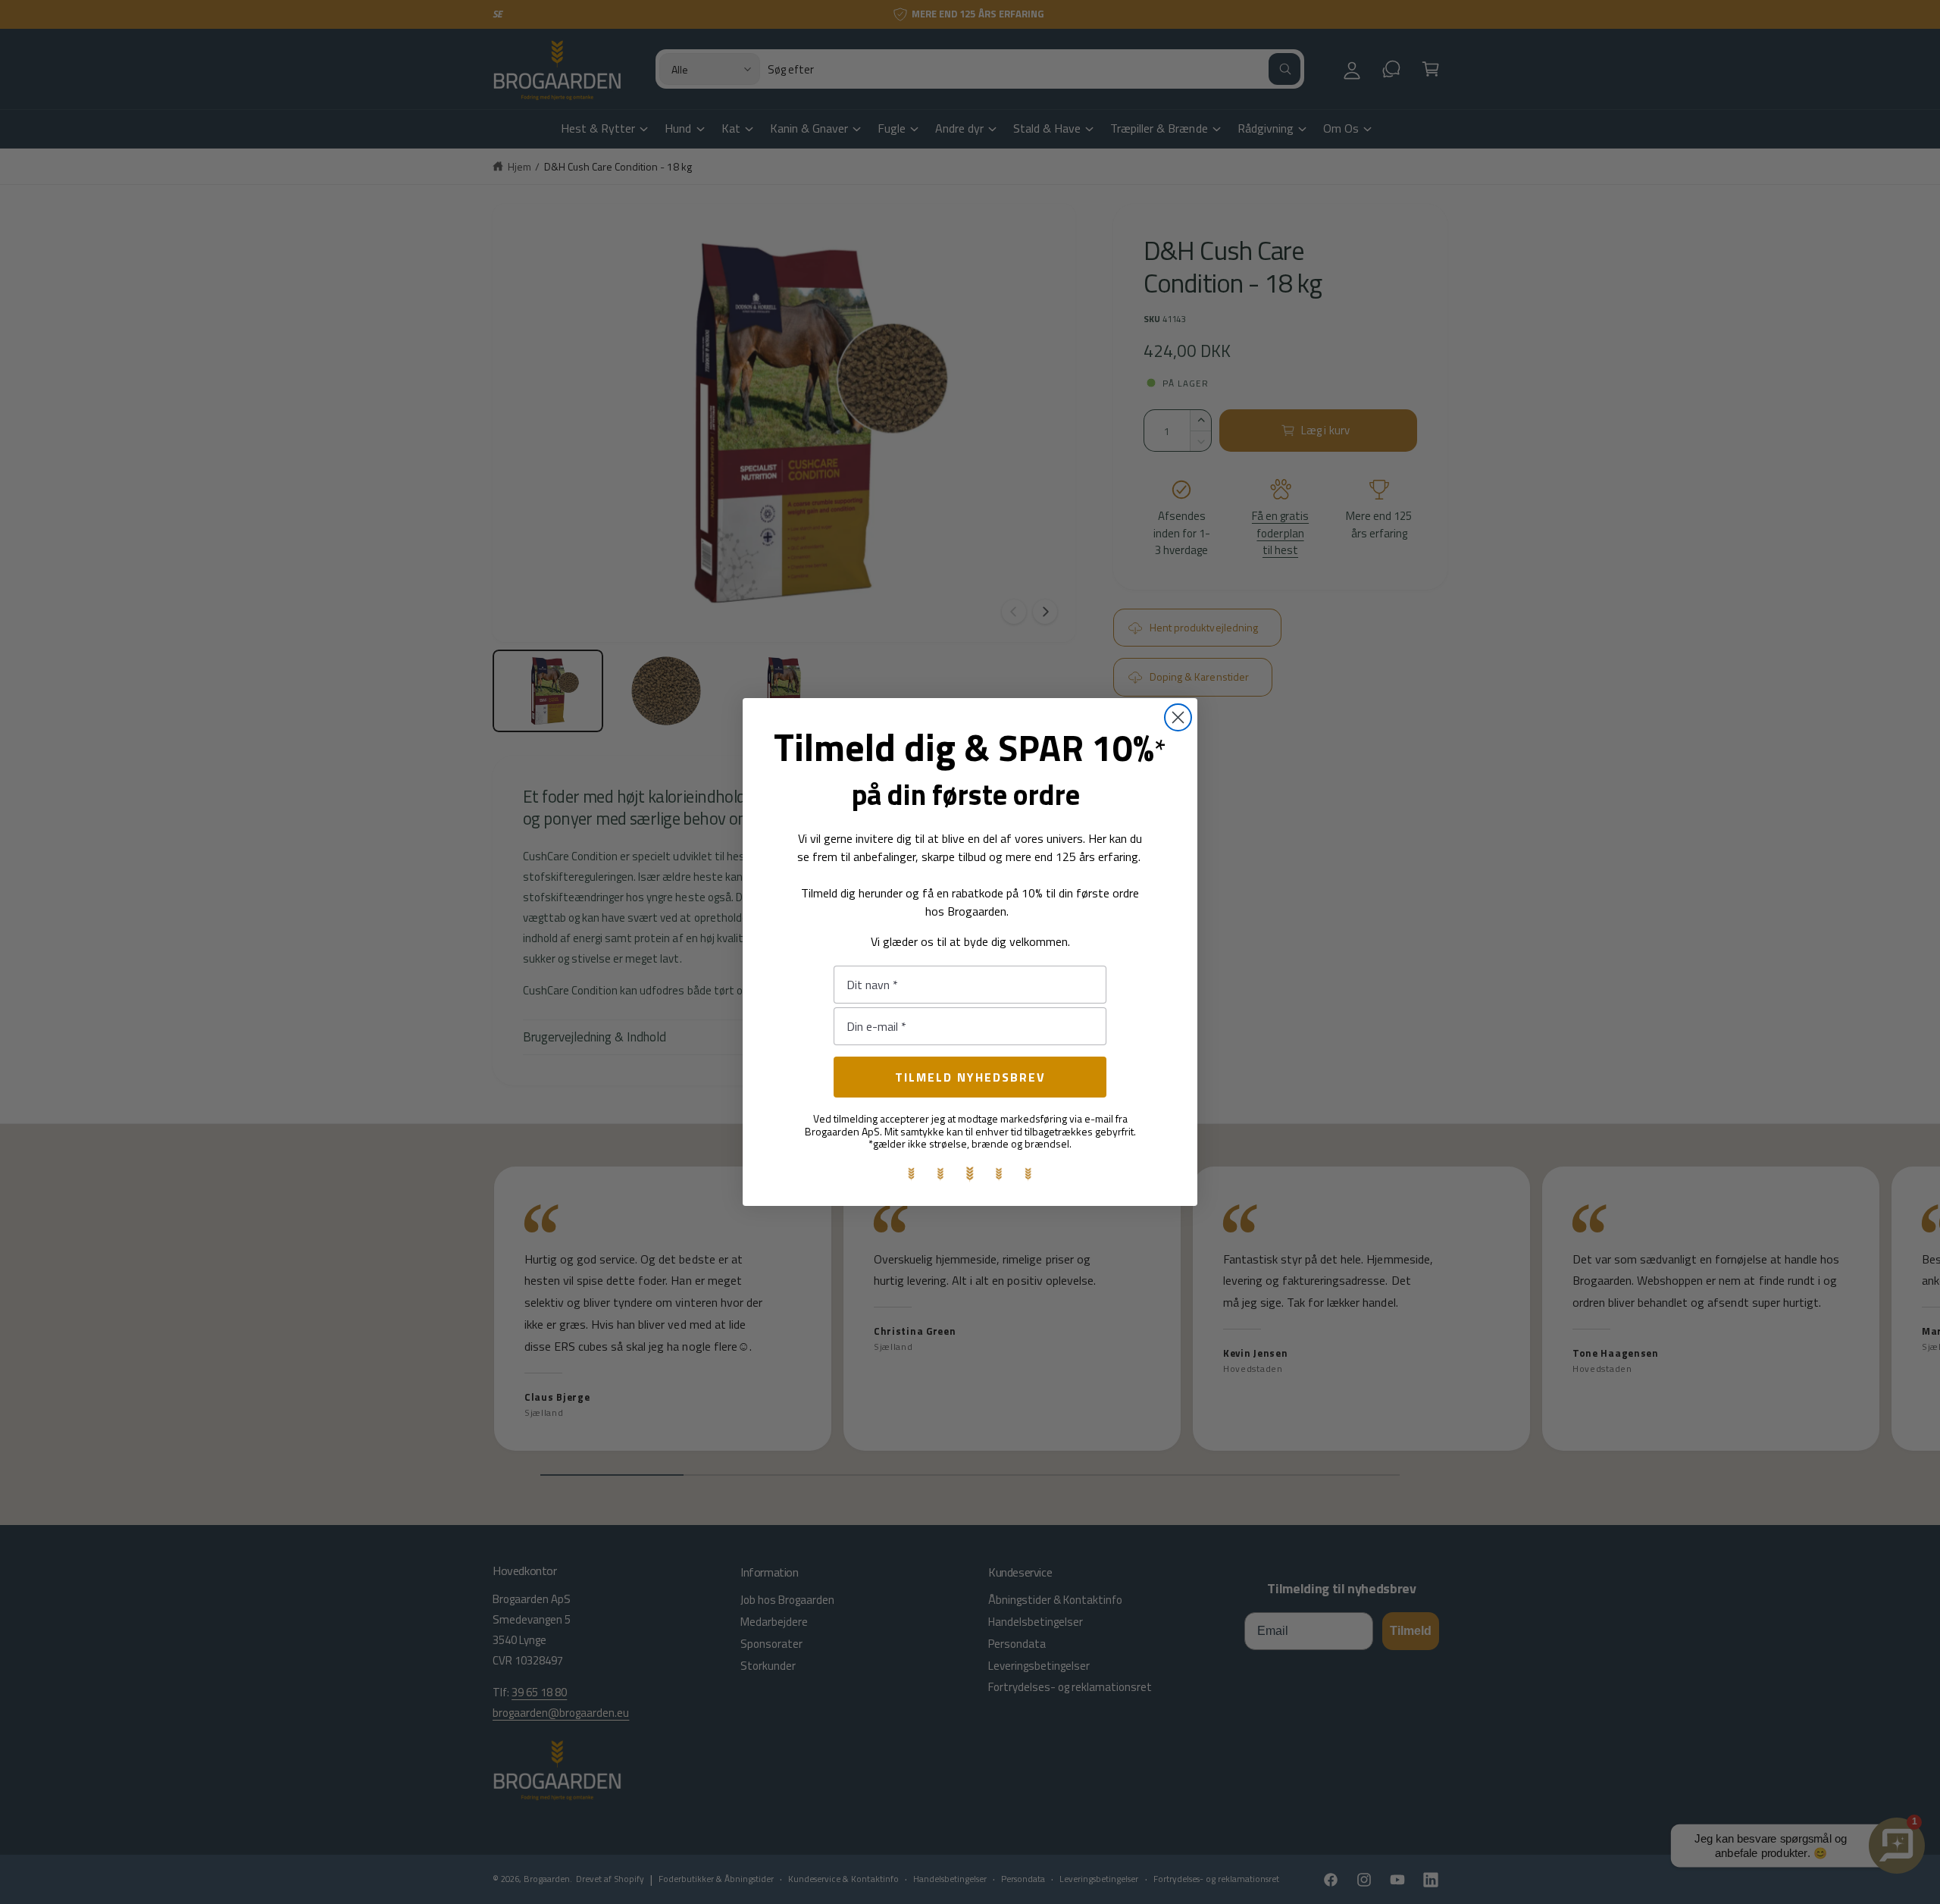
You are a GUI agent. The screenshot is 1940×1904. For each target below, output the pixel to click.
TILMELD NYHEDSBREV (970, 1077)
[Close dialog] (1178, 717)
